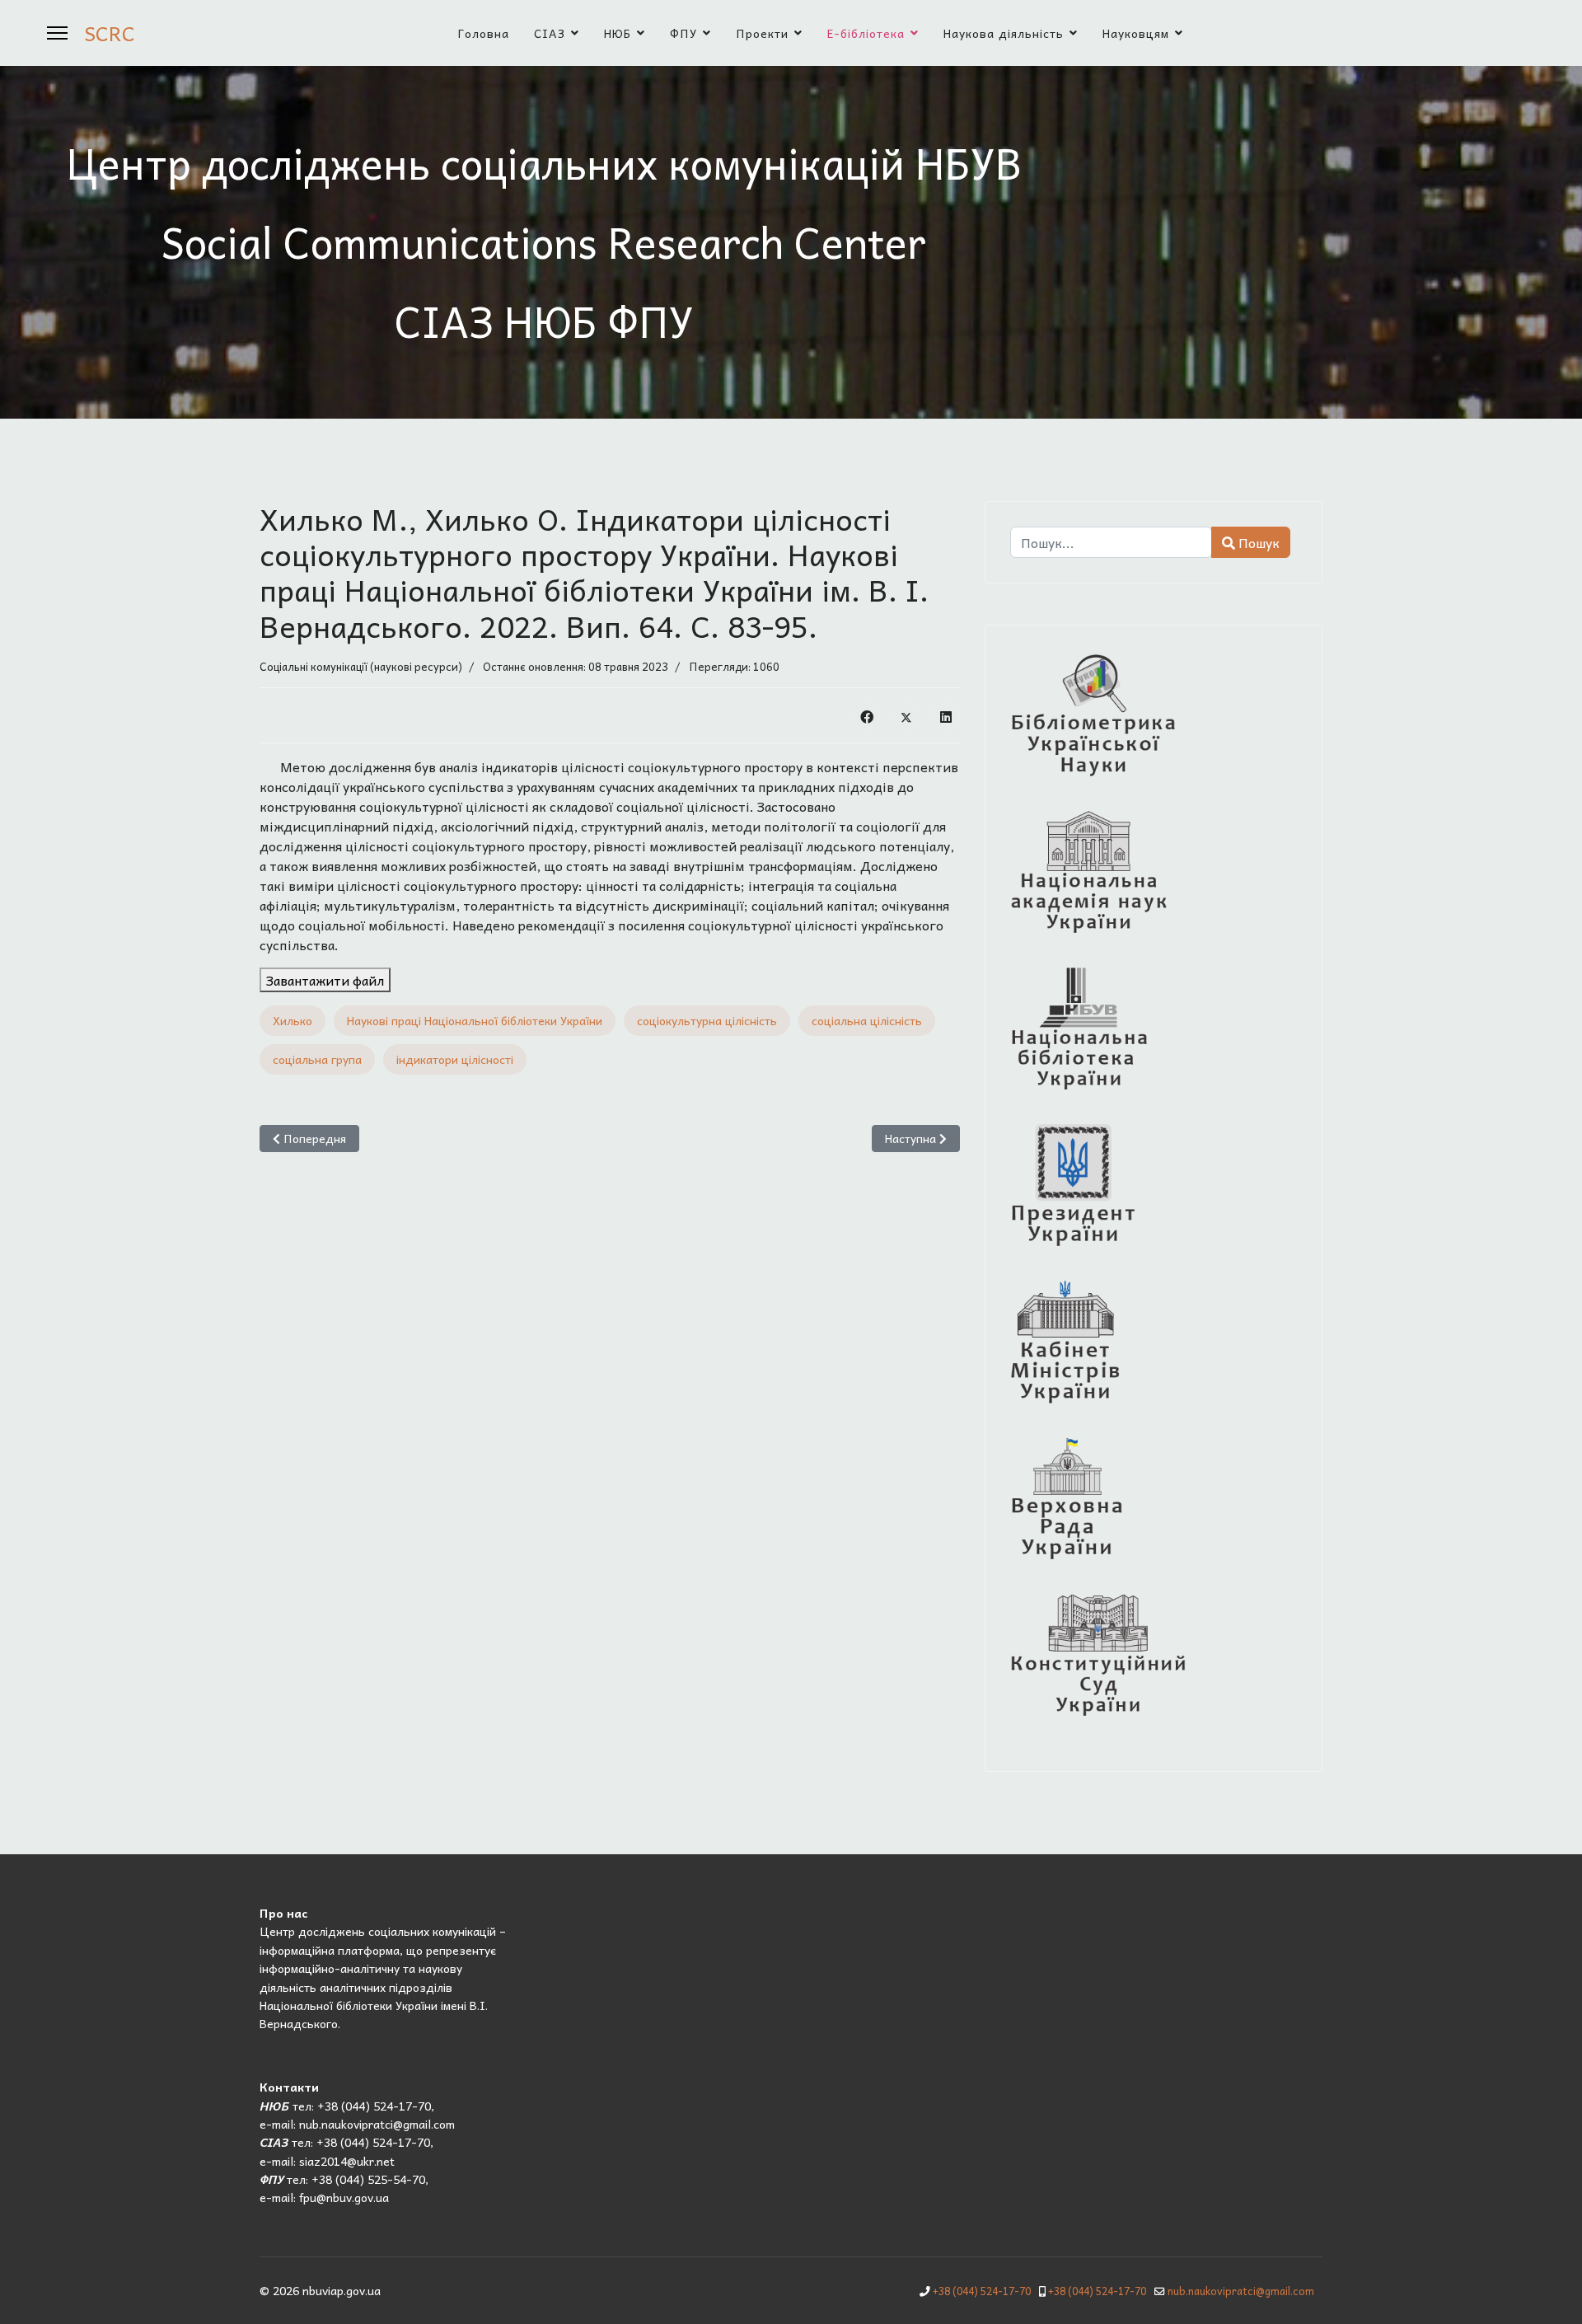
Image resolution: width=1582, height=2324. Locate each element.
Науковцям (1136, 33)
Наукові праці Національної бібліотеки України (475, 1020)
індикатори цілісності (455, 1059)
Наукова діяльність (1004, 33)
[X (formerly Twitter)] (906, 715)
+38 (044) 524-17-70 (982, 2291)
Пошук (1257, 542)
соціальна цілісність (867, 1020)
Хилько (293, 1020)
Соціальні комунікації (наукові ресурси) (361, 666)
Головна (484, 33)
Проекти (762, 33)
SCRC (110, 33)
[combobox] (1111, 542)
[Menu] (57, 33)
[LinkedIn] (946, 715)
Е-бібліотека (866, 33)
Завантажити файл (325, 980)
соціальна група (317, 1059)
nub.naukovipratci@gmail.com (1241, 2291)
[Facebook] (867, 715)
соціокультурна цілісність (707, 1020)
